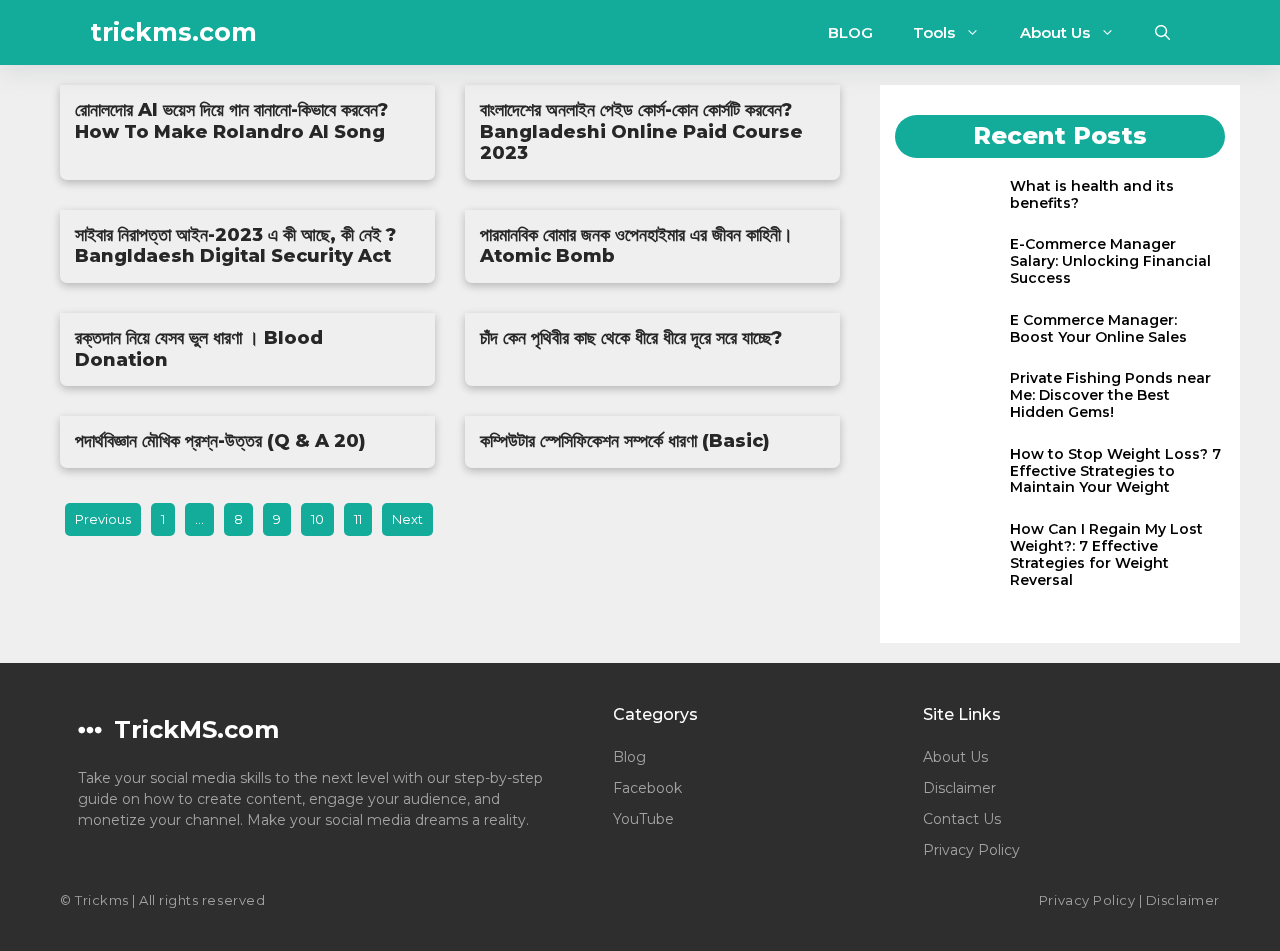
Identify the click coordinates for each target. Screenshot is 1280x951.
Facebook (647, 788)
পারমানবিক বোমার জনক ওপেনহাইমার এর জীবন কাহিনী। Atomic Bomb (636, 246)
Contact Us (962, 819)
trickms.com (173, 32)
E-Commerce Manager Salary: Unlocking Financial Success (1110, 261)
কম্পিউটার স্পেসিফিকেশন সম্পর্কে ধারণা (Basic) (625, 441)
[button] (1162, 32)
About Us (1055, 32)
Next (407, 519)
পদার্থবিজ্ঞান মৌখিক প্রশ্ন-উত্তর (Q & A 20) (220, 441)
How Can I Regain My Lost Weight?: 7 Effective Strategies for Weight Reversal (1106, 554)
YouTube (643, 819)
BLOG (850, 32)
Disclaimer (959, 788)
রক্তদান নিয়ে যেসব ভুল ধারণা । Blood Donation (199, 349)
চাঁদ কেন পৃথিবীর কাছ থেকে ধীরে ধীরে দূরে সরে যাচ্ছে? (631, 338)
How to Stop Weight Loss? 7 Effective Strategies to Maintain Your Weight (1115, 471)
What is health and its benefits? (1092, 194)
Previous (103, 519)
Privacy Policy (971, 850)
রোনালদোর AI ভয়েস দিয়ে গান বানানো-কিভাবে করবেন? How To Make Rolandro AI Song (231, 121)
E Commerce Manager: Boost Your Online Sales (1098, 328)
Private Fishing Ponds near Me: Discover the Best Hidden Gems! (1110, 395)
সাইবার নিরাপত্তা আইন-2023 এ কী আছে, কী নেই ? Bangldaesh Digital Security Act (235, 246)
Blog (629, 757)
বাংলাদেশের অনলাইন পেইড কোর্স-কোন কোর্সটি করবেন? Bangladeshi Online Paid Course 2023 (641, 131)
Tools (934, 32)
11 (358, 519)
